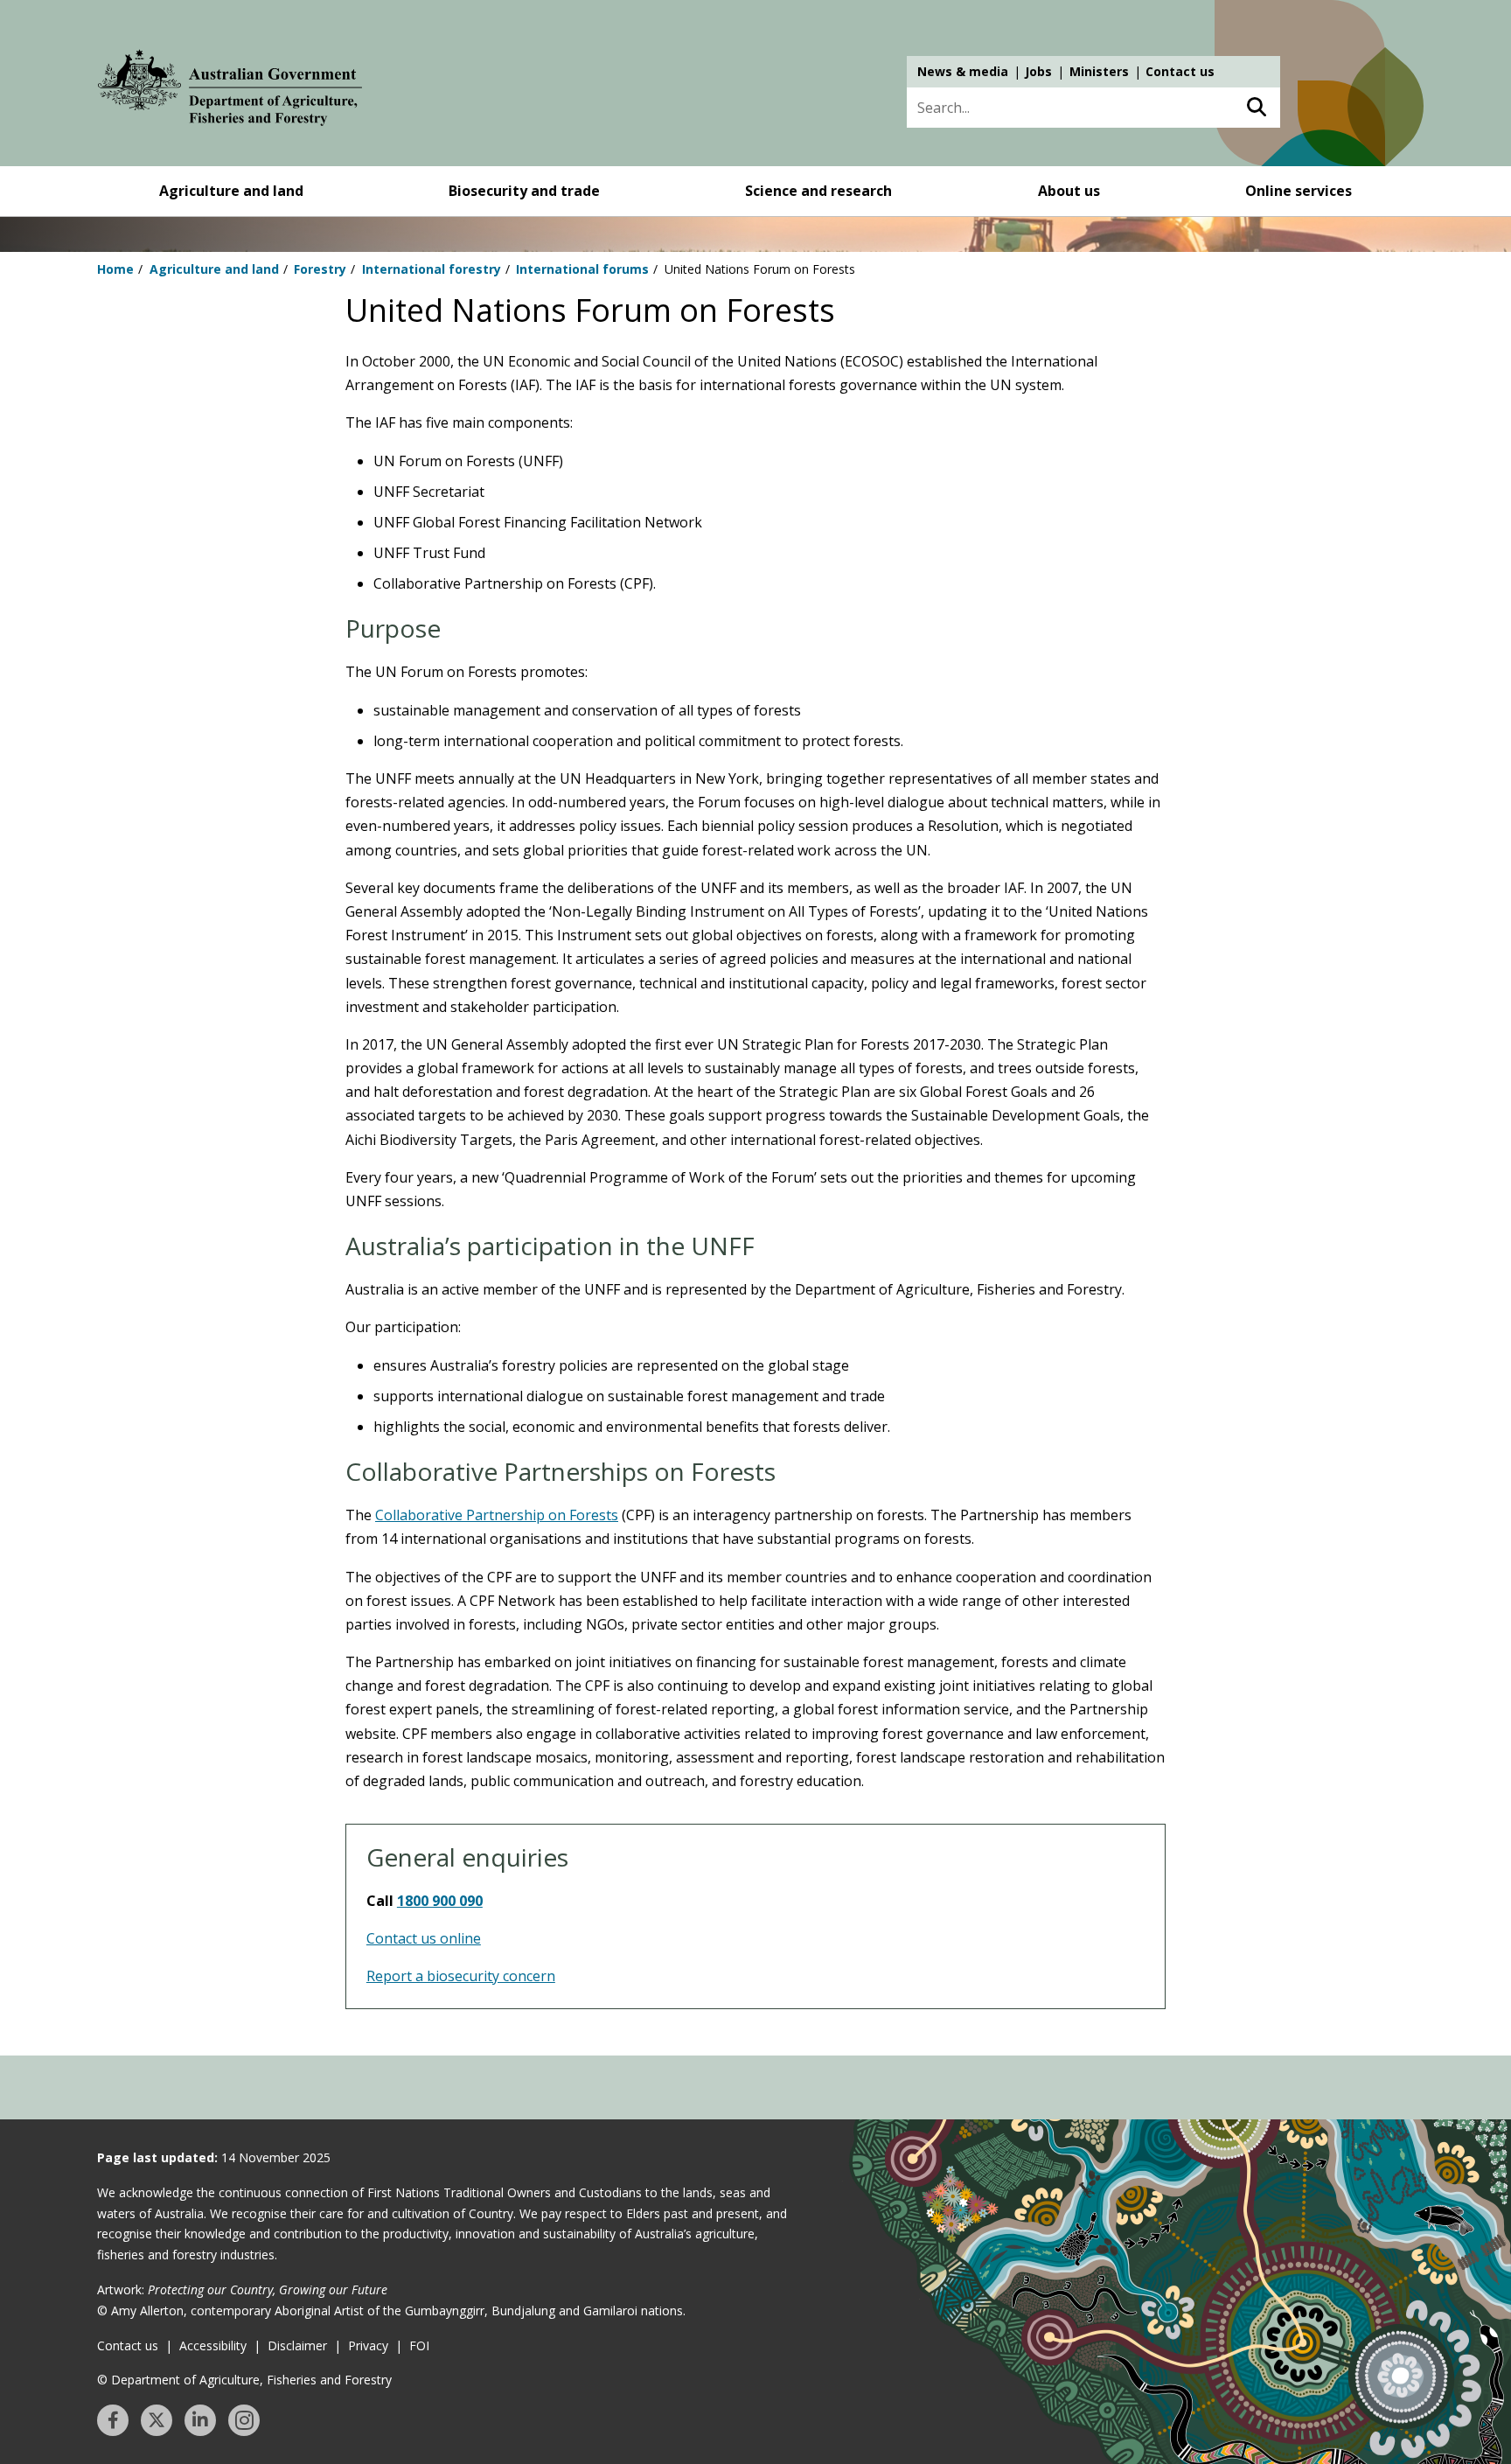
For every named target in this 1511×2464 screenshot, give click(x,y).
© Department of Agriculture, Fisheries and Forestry (244, 2380)
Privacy (368, 2345)
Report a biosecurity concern (461, 1976)
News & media (963, 71)
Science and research (818, 191)
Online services (1299, 191)
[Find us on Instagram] (244, 2420)
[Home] (230, 91)
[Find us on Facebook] (113, 2420)
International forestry (432, 269)
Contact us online (424, 1938)
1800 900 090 (440, 1901)
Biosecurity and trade (524, 191)
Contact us (1180, 71)
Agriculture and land (231, 191)
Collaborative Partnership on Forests (497, 1515)
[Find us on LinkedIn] (200, 2420)
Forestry (320, 269)
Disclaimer (297, 2345)
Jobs (1038, 71)
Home (115, 269)
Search (1256, 108)
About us (1069, 191)
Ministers (1099, 71)
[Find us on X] (157, 2420)
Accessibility (213, 2345)
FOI (419, 2345)
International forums (582, 269)
